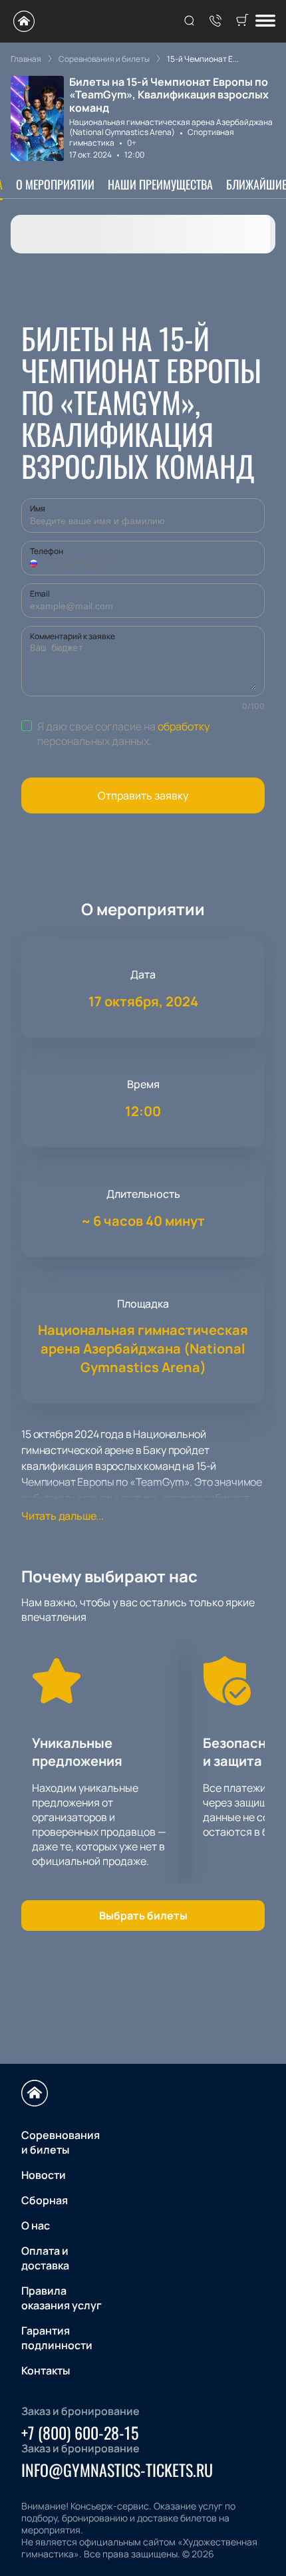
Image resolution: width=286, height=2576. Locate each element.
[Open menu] (265, 22)
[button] (35, 563)
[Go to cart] (242, 21)
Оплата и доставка (45, 2258)
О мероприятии (55, 184)
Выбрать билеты (143, 1916)
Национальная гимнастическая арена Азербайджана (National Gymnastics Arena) (171, 127)
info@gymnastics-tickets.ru (117, 2470)
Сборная (45, 2200)
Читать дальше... (63, 1516)
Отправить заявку (143, 795)
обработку (184, 726)
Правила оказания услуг (62, 2298)
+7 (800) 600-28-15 (80, 2432)
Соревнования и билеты (61, 2142)
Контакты (46, 2370)
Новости (44, 2175)
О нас (36, 2225)
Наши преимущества (160, 184)
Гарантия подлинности (57, 2338)
